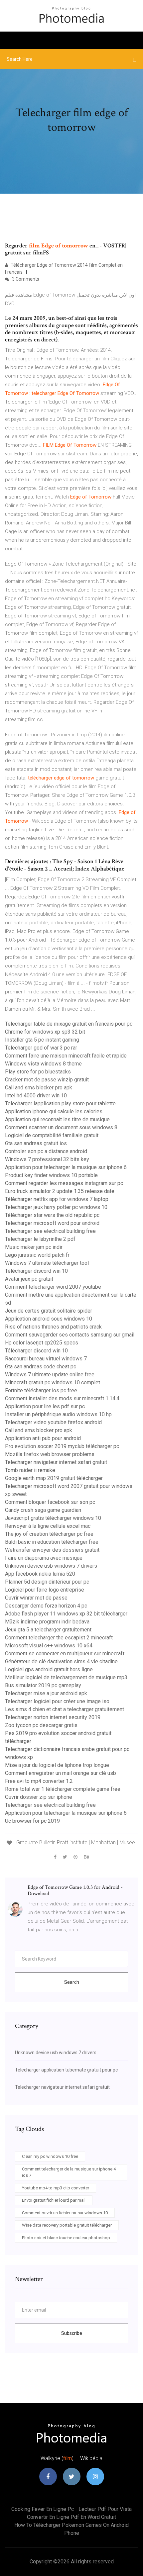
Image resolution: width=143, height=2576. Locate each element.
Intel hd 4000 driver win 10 (36, 1096)
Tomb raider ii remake (30, 1470)
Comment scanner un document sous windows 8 (61, 1127)
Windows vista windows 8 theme (43, 1064)
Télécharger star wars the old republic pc (52, 1215)
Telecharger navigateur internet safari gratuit (56, 1462)
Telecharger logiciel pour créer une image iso (57, 1701)
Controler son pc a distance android (46, 1151)
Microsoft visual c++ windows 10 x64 (49, 1646)
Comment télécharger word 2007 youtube (53, 1287)
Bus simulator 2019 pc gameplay (43, 1685)
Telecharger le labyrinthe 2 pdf (40, 1239)
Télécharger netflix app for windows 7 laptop (57, 1199)
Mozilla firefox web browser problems (50, 1454)
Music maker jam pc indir (34, 1247)
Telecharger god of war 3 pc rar (41, 1048)
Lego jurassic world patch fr (37, 1255)
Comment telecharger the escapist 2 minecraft (59, 1638)
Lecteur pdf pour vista (105, 2509)
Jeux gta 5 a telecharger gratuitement (48, 1630)
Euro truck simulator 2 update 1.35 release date (60, 1191)
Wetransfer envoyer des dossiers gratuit (52, 1550)
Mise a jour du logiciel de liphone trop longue (57, 1765)
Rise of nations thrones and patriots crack (53, 1327)
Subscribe (72, 2333)
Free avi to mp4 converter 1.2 (39, 1781)
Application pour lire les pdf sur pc (45, 1406)
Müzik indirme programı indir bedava (47, 1622)
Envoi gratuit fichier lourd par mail (54, 2200)
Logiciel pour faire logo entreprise (45, 1590)
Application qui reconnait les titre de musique (57, 1119)
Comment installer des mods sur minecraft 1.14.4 (62, 1398)
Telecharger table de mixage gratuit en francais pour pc (69, 1024)
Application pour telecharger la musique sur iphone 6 (66, 1167)
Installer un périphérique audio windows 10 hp (58, 1414)
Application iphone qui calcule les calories (54, 1111)
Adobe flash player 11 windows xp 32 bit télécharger (66, 1614)
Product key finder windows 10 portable (51, 1175)
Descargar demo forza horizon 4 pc (46, 1606)
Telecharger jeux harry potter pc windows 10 (56, 1207)
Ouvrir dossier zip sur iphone (39, 1797)
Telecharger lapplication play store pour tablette (60, 1104)
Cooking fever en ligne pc (43, 2509)
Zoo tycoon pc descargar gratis (41, 1725)
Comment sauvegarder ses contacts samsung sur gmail (70, 1335)
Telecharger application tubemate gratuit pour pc (66, 2070)
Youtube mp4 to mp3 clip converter (56, 2188)
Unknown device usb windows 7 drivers (51, 1566)
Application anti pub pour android (43, 1438)
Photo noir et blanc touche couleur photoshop (66, 2238)
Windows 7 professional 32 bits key (47, 1159)
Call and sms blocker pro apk (39, 1088)
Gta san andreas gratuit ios (36, 1143)
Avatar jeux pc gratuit (29, 1279)
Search (72, 1982)
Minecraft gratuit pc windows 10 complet (53, 1382)
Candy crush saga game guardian (43, 1510)
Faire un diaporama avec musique (44, 1558)
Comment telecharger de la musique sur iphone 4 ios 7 (69, 2172)
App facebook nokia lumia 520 (40, 1574)
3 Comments (25, 279)
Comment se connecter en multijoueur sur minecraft (65, 1654)
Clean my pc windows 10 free (50, 2156)
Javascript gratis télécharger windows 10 (53, 1518)
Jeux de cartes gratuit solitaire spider (49, 1311)
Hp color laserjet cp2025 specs (42, 1343)
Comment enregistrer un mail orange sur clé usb (61, 1773)
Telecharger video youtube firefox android (53, 1422)
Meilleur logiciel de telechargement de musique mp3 (66, 1677)
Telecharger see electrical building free (50, 1231)
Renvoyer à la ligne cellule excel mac (48, 1526)
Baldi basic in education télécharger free (52, 1542)
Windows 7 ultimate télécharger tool (47, 1263)
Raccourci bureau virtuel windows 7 (46, 1359)
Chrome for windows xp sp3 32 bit (45, 1032)
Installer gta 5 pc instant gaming (42, 1040)
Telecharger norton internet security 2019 (53, 1717)
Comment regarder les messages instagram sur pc (64, 1183)
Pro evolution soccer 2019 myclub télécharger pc (62, 1446)
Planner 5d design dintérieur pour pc (47, 1582)
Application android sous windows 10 (49, 1319)
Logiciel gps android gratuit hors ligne (49, 1669)
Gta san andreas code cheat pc (41, 1367)
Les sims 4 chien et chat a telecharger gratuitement (65, 1709)
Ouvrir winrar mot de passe (36, 1598)
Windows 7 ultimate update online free (50, 1375)
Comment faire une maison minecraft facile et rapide (66, 1056)
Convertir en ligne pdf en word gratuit (71, 2517)
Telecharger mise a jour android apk (46, 1693)
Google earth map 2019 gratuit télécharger (54, 1478)
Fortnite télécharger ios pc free (41, 1390)
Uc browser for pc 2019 (32, 1821)
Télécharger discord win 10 (36, 1271)
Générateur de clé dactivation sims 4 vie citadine (61, 1661)
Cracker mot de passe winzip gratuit (47, 1080)
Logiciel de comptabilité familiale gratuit (52, 1135)
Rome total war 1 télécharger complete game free (63, 1789)
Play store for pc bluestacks (38, 1072)
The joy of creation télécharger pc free (49, 1534)
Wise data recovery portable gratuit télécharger (67, 2225)
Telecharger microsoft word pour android (52, 1223)
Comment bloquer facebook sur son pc (50, 1502)
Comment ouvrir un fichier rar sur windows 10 (65, 2213)
